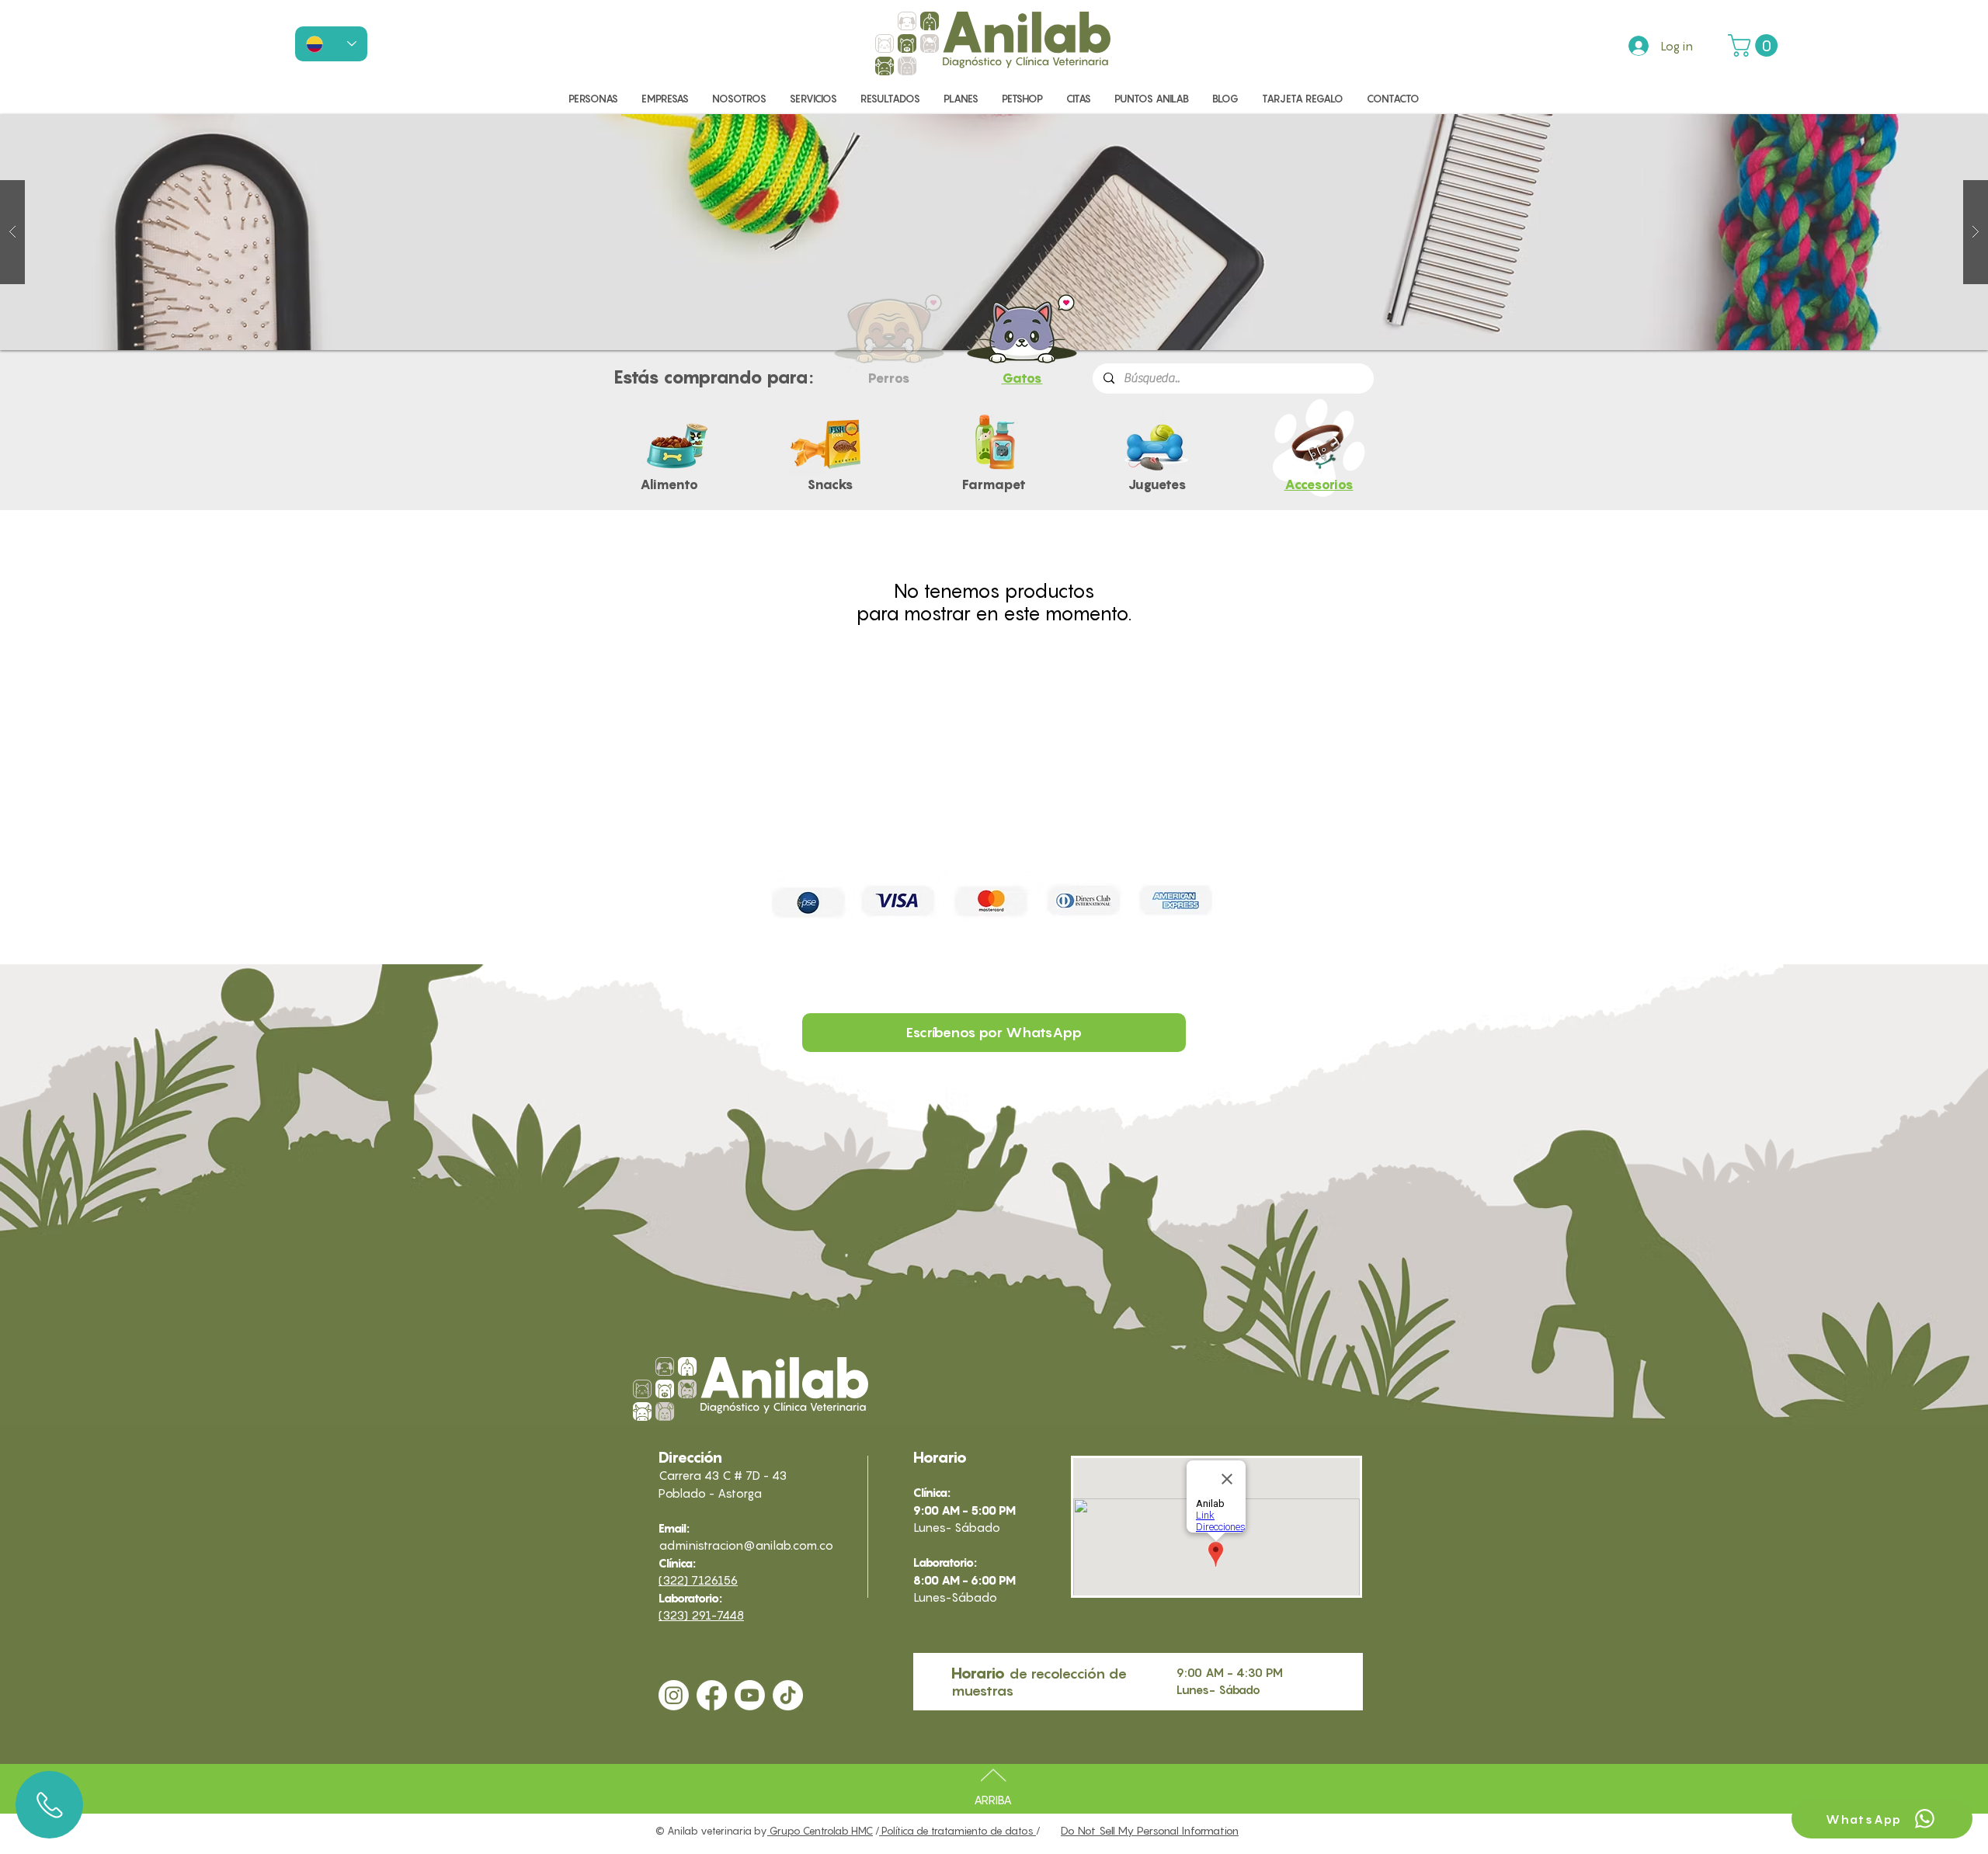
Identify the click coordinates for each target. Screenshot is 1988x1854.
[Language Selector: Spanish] (331, 44)
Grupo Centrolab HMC (820, 1831)
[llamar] (49, 1805)
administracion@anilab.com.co (746, 1545)
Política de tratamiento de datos (958, 1831)
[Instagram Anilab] (674, 1695)
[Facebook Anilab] (712, 1695)
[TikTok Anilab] (788, 1695)
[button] (1755, 45)
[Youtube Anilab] (750, 1695)
